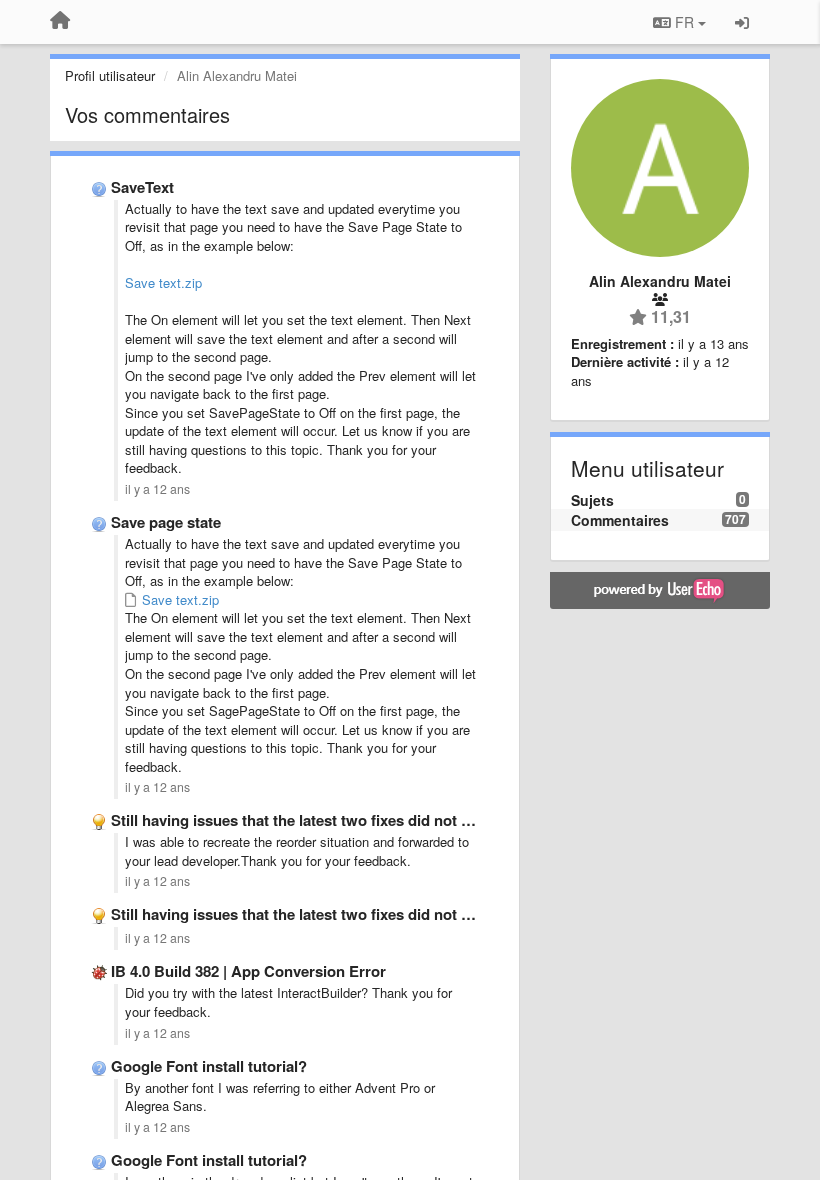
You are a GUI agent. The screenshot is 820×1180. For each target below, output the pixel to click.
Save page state (166, 522)
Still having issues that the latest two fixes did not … (293, 820)
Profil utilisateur (110, 75)
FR (684, 22)
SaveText (142, 187)
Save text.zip (163, 282)
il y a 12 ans (157, 489)
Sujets (592, 500)
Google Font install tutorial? (209, 1066)
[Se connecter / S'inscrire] (742, 22)
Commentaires (620, 520)
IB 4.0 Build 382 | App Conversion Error (248, 971)
